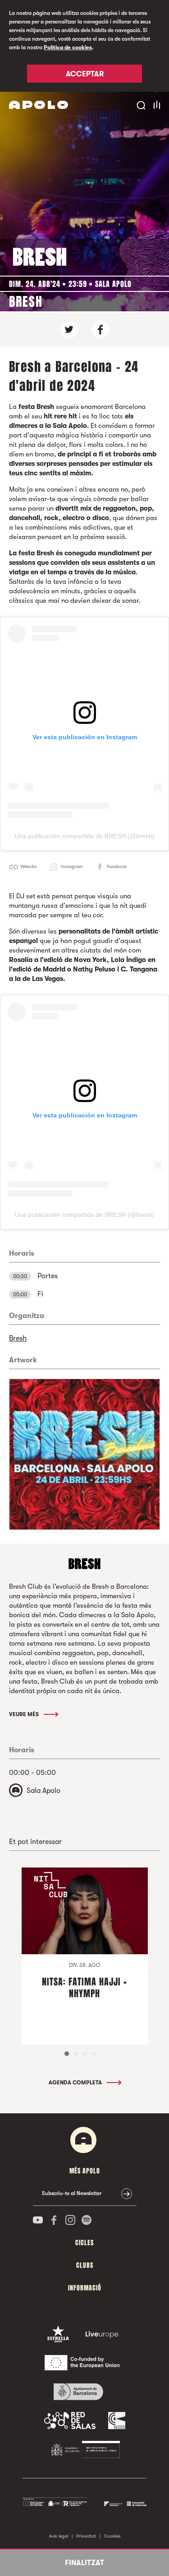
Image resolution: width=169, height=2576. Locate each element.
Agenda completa (76, 2083)
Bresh (18, 1338)
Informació (85, 2288)
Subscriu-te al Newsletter (72, 2193)
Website (28, 866)
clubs (85, 2265)
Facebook (117, 866)
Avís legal (59, 2536)
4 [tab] (94, 2054)
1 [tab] (67, 2054)
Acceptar (85, 74)
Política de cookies (68, 47)
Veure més (25, 1714)
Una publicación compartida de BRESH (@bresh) (84, 836)
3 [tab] (85, 2054)
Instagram (72, 866)
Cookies (112, 2536)
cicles (84, 2243)
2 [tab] (76, 2054)
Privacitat (86, 2536)
